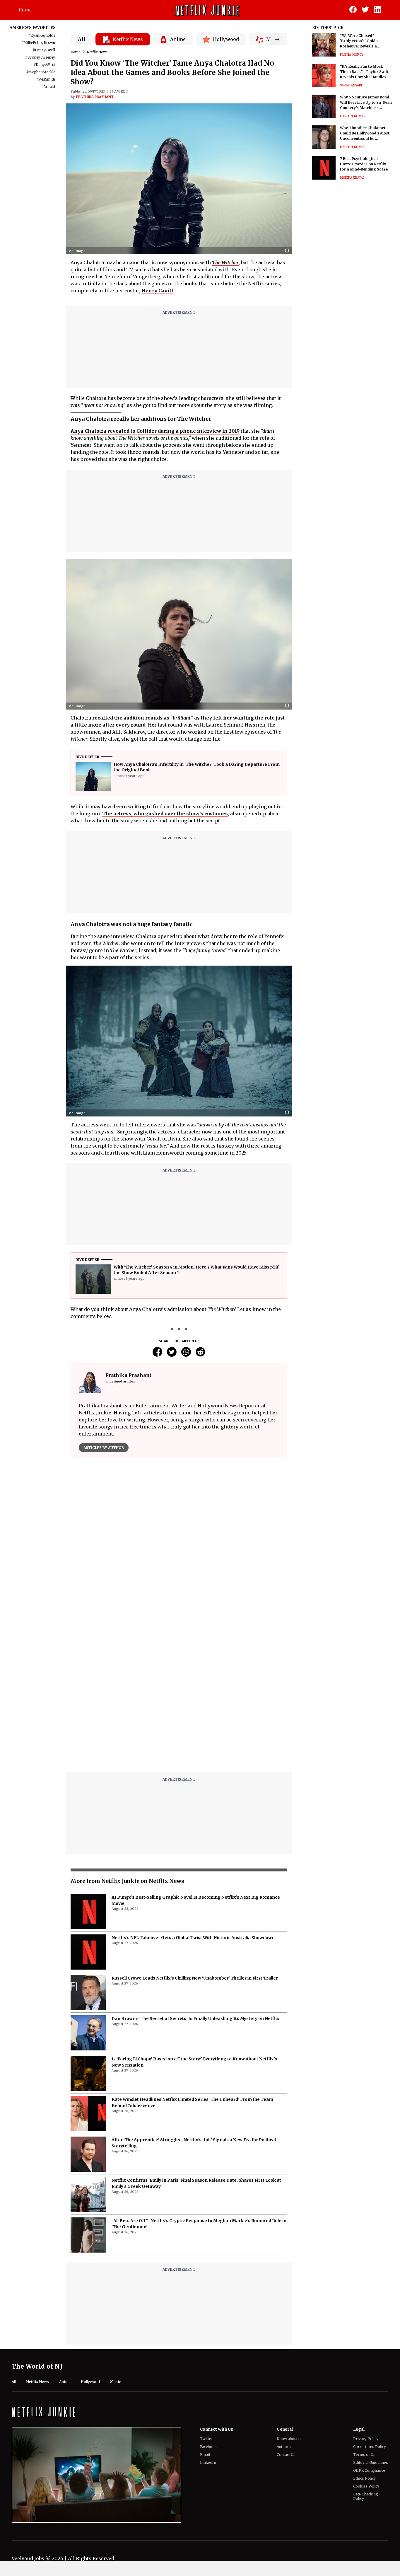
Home (25, 10)
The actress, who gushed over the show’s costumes (165, 814)
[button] (288, 251)
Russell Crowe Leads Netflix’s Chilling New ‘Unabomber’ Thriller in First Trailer (195, 1832)
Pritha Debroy (352, 55)
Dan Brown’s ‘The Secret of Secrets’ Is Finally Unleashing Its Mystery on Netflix (195, 1872)
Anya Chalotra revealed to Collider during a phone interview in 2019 (155, 431)
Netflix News (97, 52)
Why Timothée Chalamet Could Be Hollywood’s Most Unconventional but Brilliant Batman (365, 133)
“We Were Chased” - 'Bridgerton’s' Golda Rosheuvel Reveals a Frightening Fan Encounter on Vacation (365, 41)
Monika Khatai (352, 178)
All (82, 39)
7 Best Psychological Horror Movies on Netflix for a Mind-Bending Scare (364, 164)
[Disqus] (179, 1547)
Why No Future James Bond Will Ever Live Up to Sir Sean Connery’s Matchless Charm (366, 103)
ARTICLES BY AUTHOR (104, 1448)
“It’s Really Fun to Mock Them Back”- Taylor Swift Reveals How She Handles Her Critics (364, 72)
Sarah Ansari (351, 85)
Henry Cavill (157, 291)
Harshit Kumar (353, 116)
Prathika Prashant (95, 97)
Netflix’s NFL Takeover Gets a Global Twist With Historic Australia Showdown (193, 1791)
